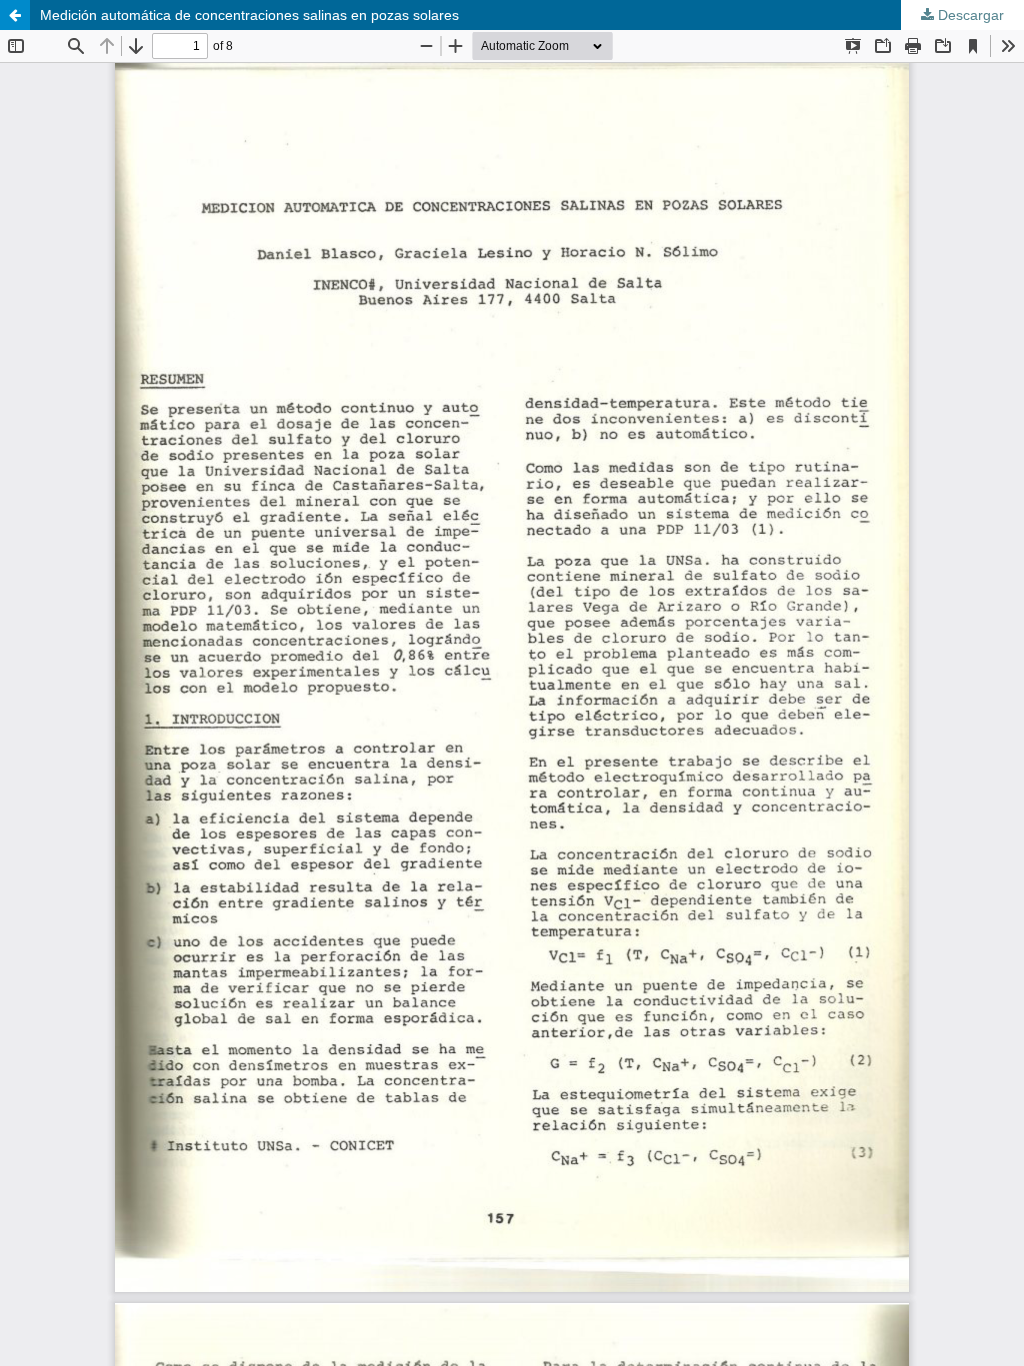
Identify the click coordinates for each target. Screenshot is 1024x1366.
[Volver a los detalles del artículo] (15, 15)
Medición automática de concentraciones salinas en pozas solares (249, 15)
